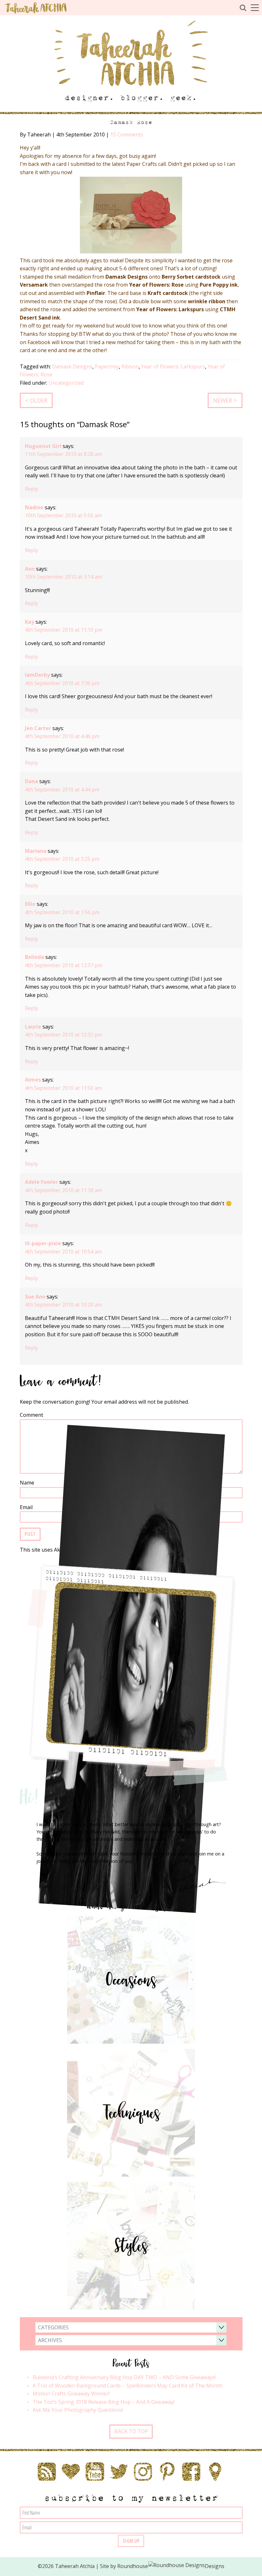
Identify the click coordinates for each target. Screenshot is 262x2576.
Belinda (35, 957)
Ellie (30, 904)
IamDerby (37, 675)
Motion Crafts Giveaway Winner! (71, 2394)
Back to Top (131, 2431)
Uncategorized (66, 383)
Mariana (36, 851)
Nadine (34, 507)
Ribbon (130, 366)
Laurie (33, 1027)
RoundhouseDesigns (171, 2566)
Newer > (225, 400)
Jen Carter (38, 728)
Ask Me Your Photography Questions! (78, 2410)
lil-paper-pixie (43, 1243)
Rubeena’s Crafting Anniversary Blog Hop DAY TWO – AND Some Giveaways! (124, 2377)
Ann (30, 569)
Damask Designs (72, 366)
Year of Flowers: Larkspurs (173, 366)
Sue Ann (35, 1297)
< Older (36, 400)
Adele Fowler (42, 1182)
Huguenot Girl (43, 446)
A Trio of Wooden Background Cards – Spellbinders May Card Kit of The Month (127, 2386)
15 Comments (127, 135)
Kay (30, 622)
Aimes (33, 1080)
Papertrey (107, 366)
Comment (31, 1415)
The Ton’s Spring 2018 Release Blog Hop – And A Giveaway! (104, 2402)
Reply (31, 489)
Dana (31, 781)
